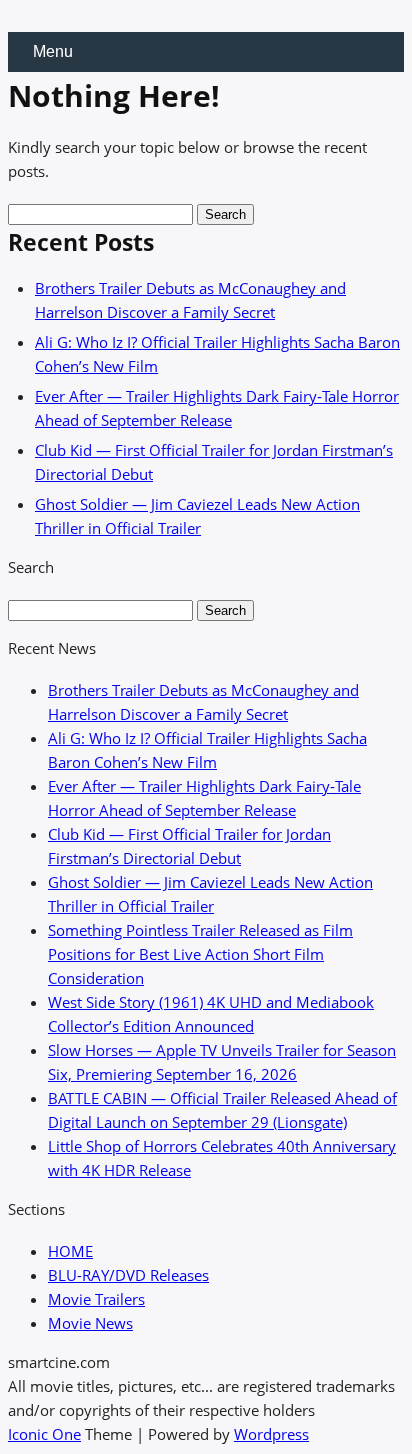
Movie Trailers (96, 1299)
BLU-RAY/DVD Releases (128, 1275)
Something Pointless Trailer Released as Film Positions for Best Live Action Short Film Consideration (200, 954)
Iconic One (44, 1434)
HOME (70, 1251)
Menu (53, 51)
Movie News (90, 1323)
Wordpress (271, 1434)
